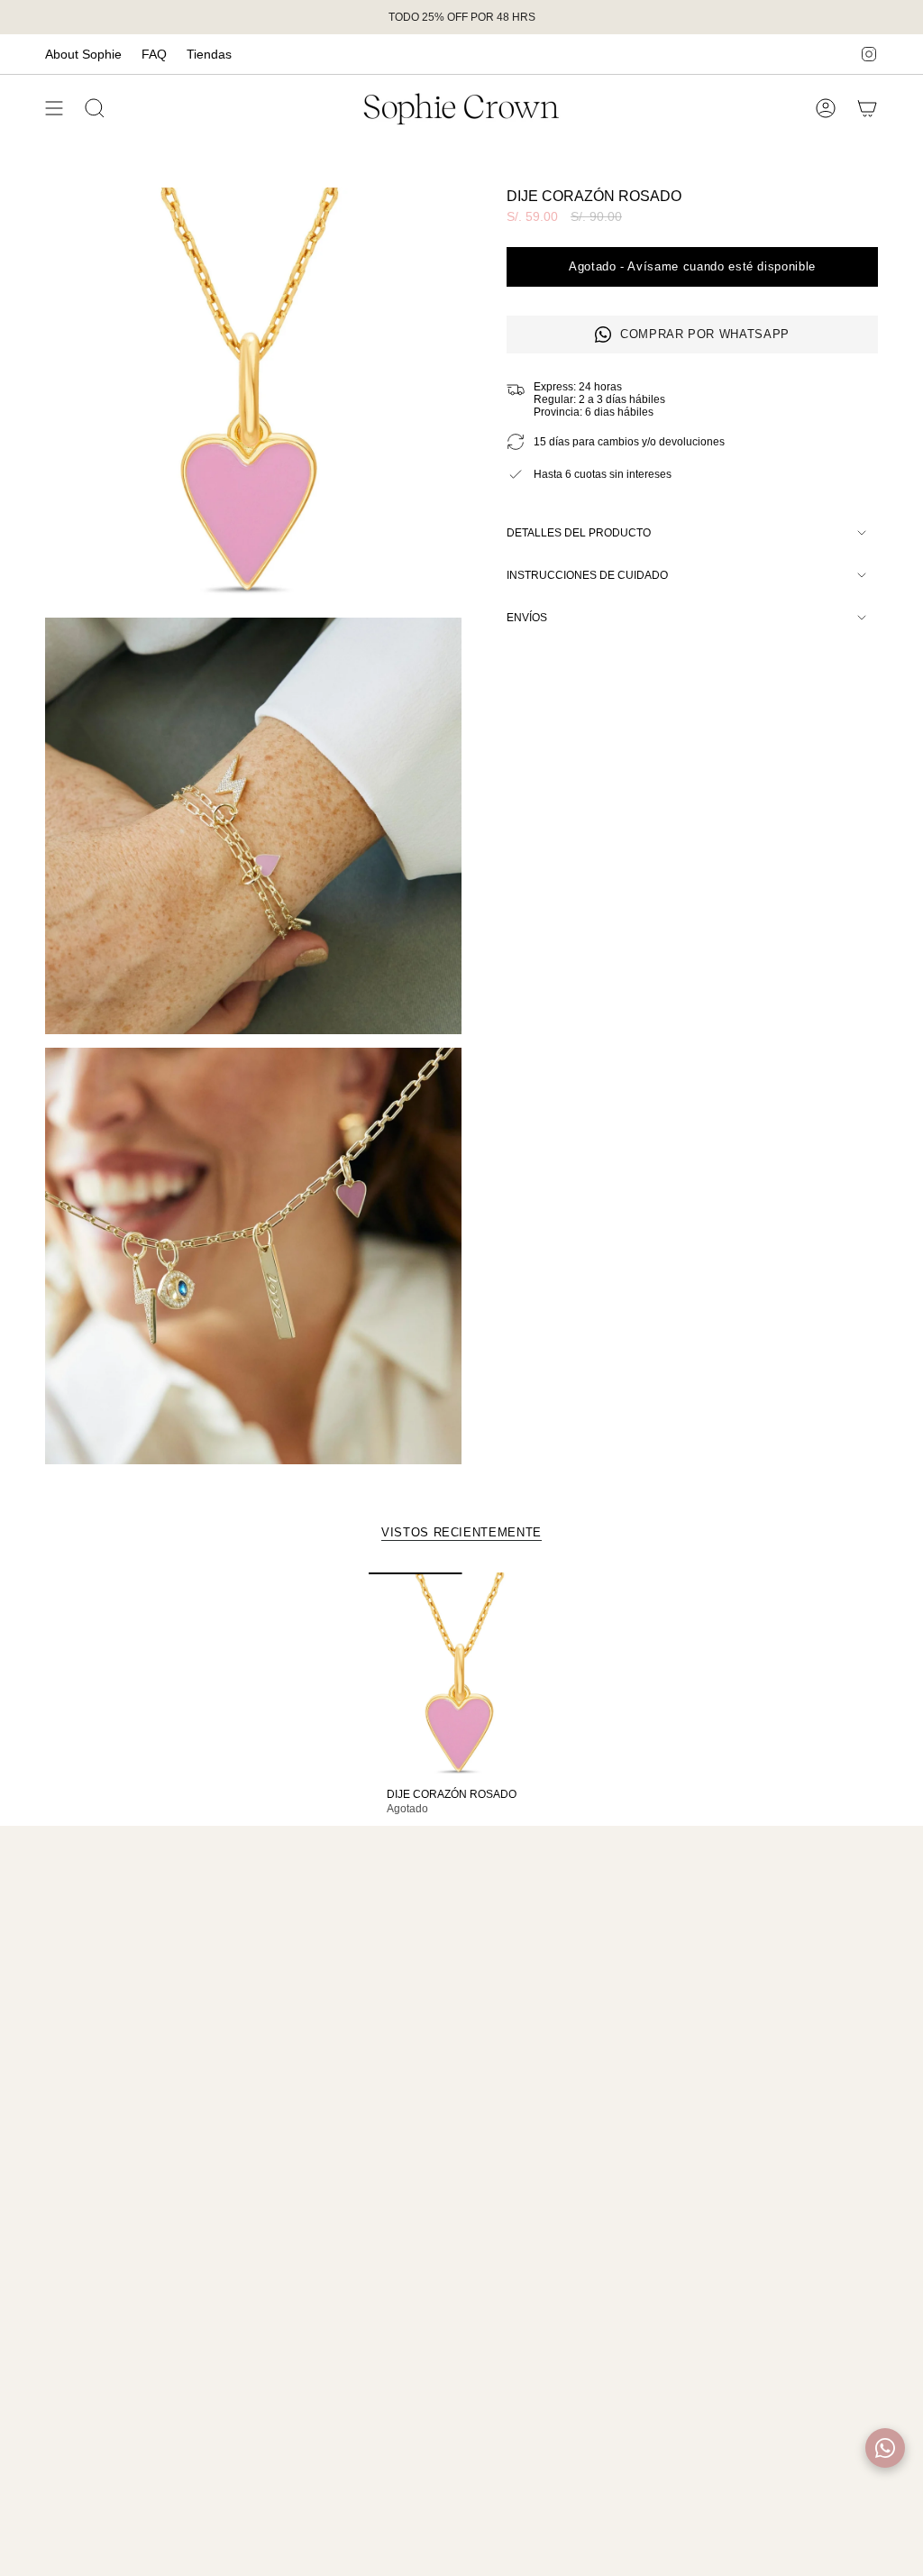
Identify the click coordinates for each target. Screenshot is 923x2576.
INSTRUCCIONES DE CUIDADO (587, 575)
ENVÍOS (527, 618)
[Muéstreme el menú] (54, 108)
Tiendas (209, 54)
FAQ (154, 54)
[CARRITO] (867, 108)
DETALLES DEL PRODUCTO (579, 533)
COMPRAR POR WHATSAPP (705, 334)
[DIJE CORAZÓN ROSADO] (462, 1675)
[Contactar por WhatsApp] (885, 2448)
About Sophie (83, 54)
